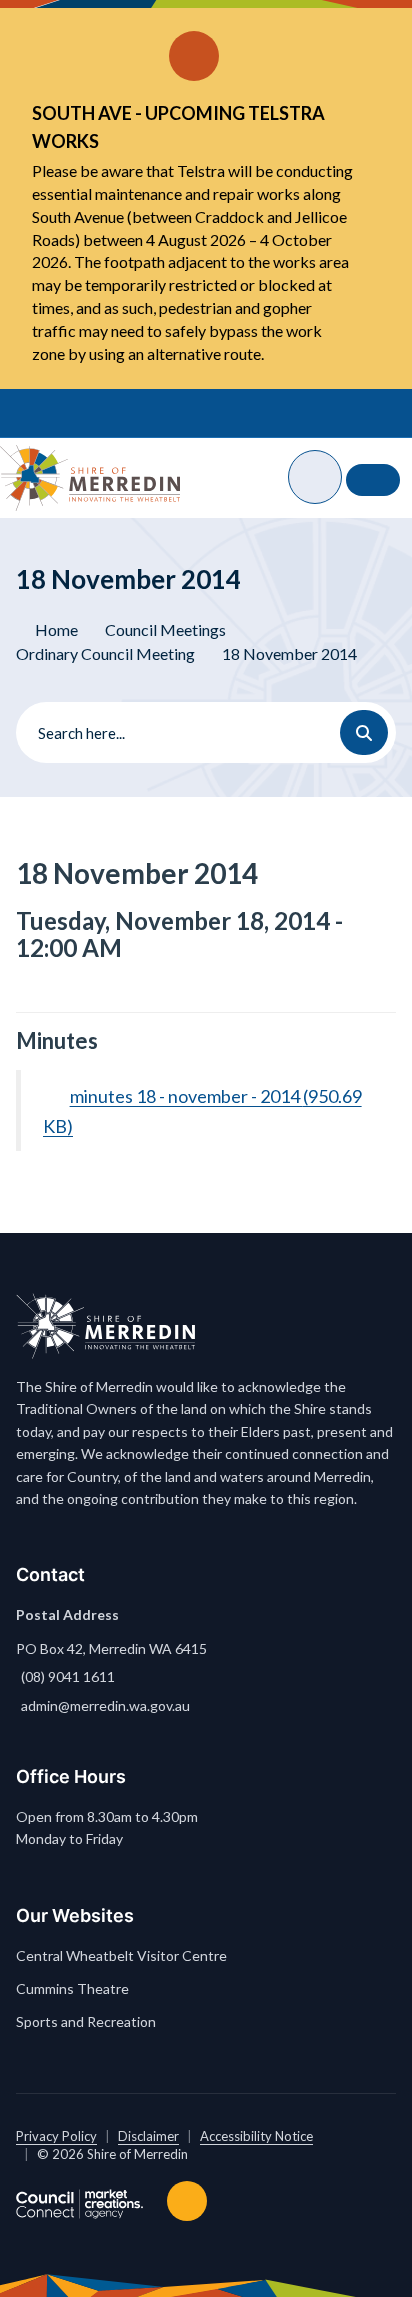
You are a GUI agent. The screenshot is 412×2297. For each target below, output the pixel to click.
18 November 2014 (289, 653)
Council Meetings (165, 629)
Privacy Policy (56, 2136)
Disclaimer (148, 2136)
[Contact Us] (373, 480)
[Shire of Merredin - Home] (90, 478)
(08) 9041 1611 (68, 1676)
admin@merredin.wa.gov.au (105, 1705)
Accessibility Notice (256, 2136)
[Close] (362, 30)
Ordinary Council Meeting (105, 653)
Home (56, 629)
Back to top (191, 2201)
